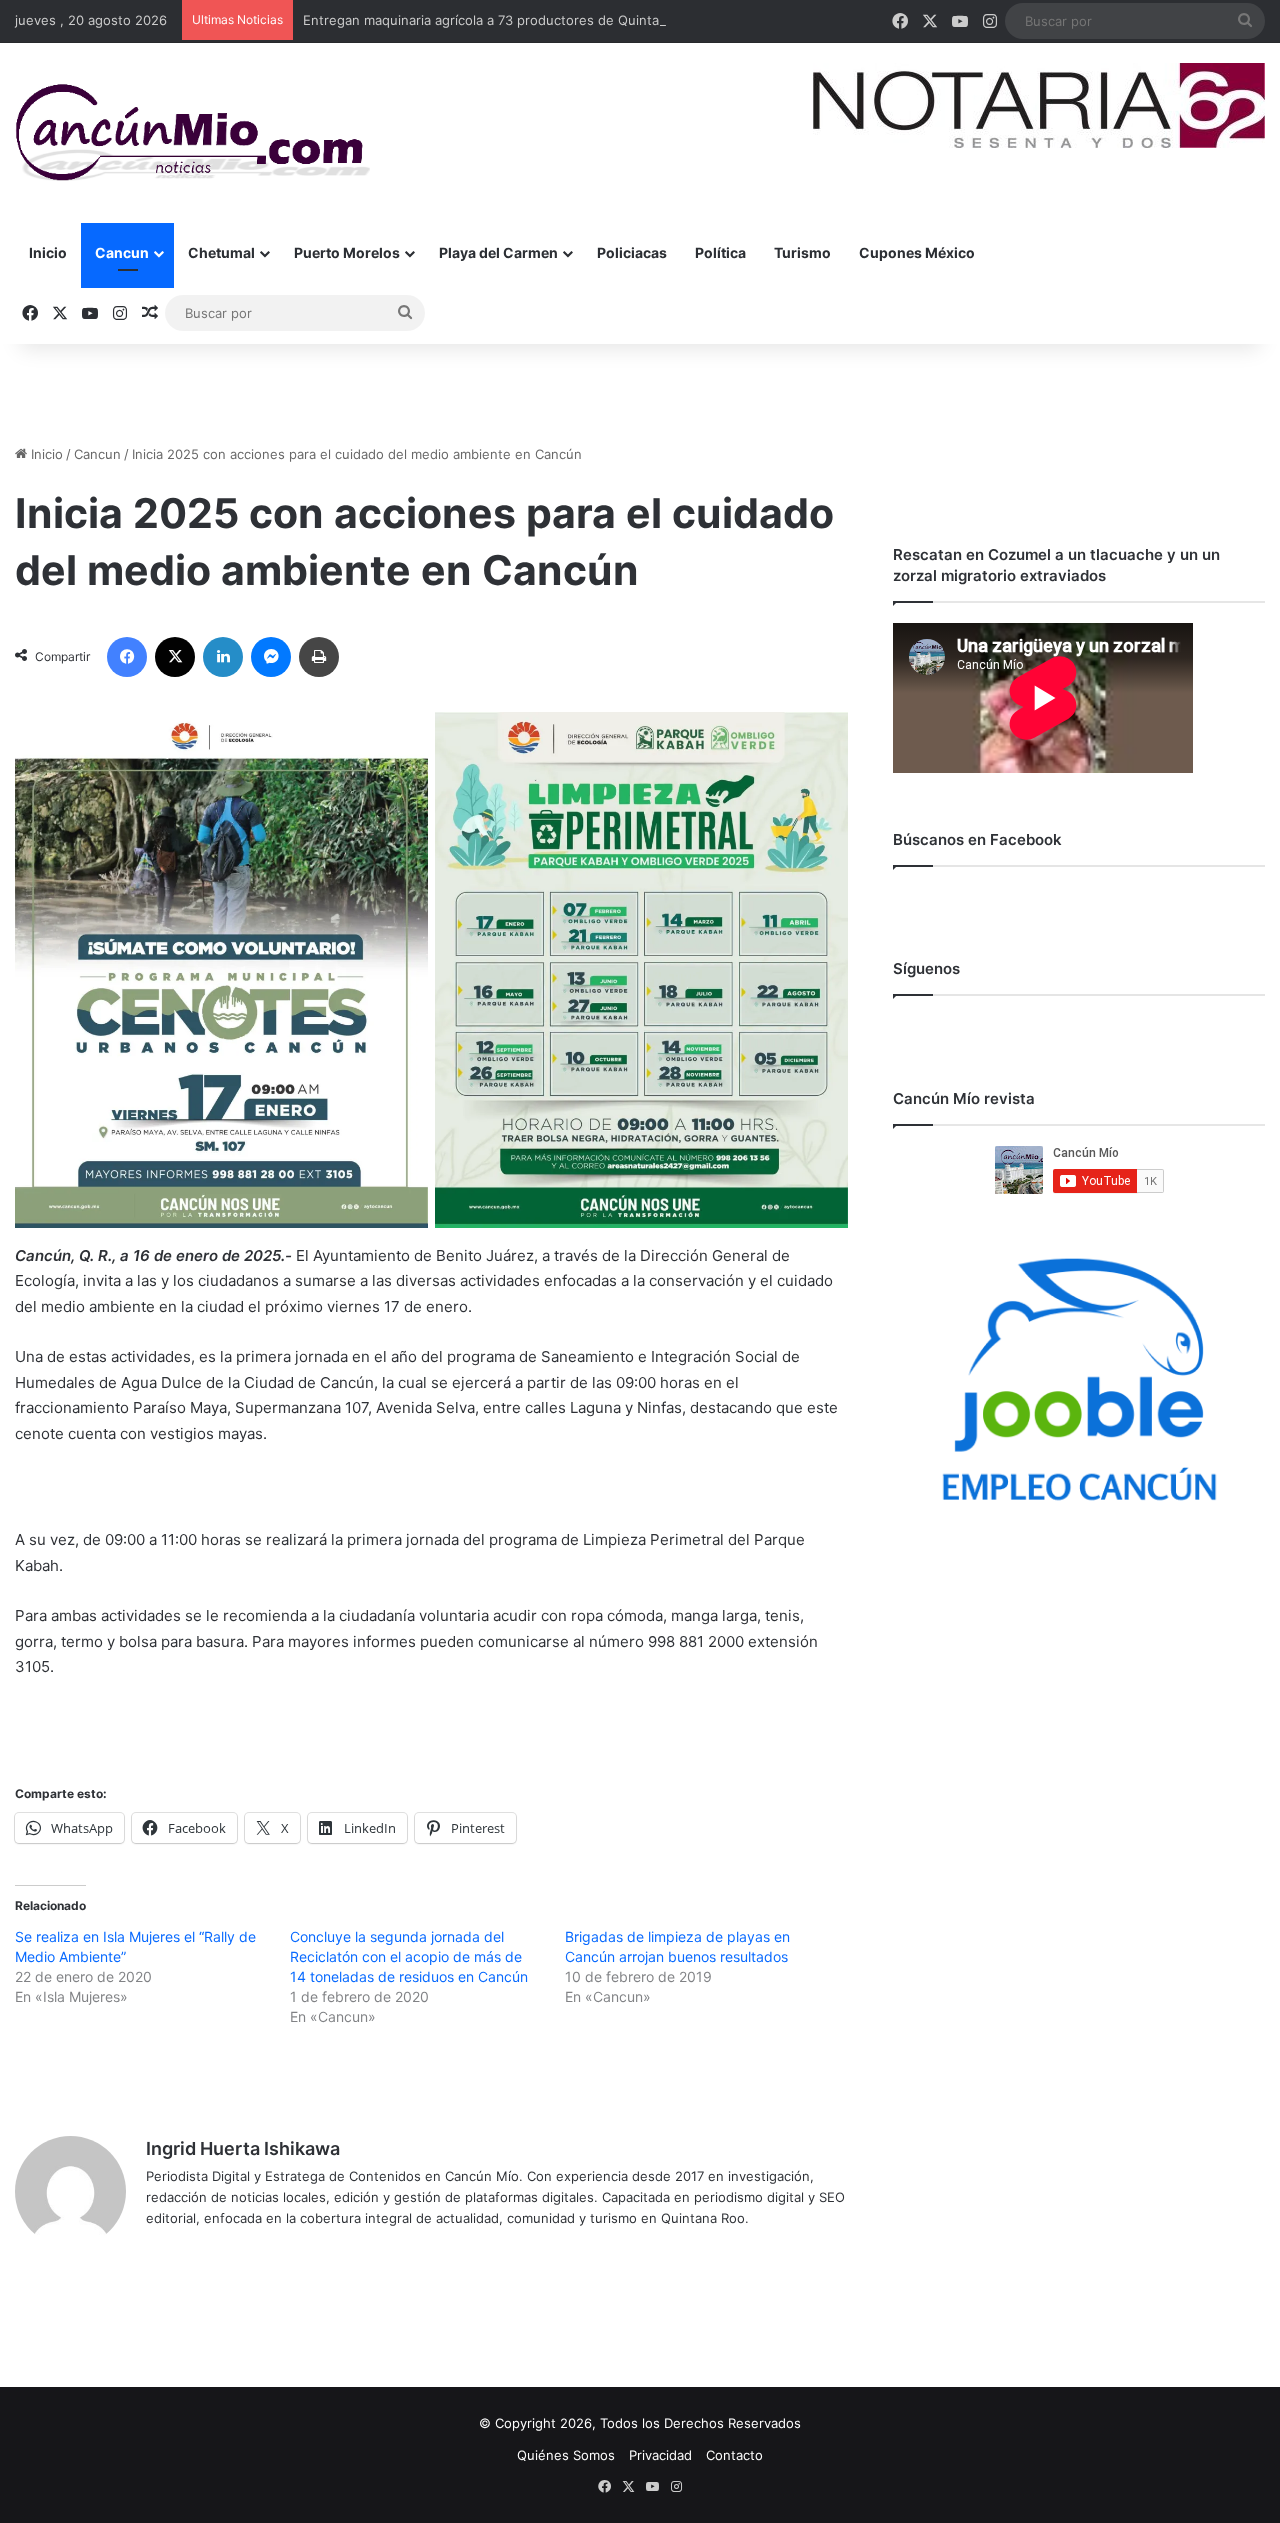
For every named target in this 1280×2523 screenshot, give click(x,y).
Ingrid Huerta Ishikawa (243, 2148)
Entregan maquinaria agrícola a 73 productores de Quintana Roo (502, 20)
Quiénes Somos (566, 2455)
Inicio (48, 252)
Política (720, 252)
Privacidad (660, 2455)
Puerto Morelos (347, 252)
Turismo (802, 252)
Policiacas (632, 252)
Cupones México (917, 252)
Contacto (734, 2455)
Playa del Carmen (498, 252)
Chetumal (221, 252)
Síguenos (926, 968)
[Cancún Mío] (192, 133)
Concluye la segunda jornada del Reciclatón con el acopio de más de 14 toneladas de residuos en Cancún (409, 1956)
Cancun (122, 252)
